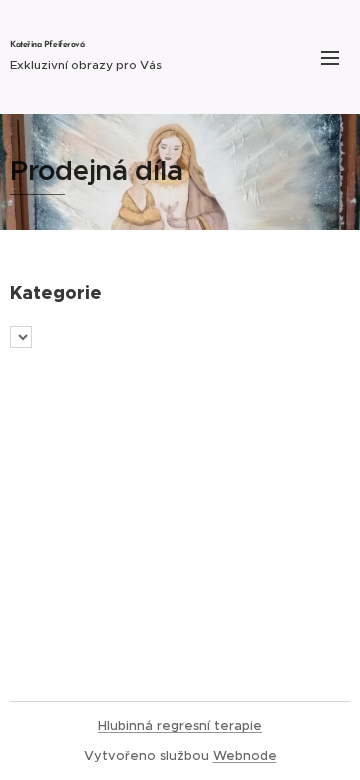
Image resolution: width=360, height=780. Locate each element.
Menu (330, 57)
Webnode (245, 755)
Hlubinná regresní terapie (180, 725)
